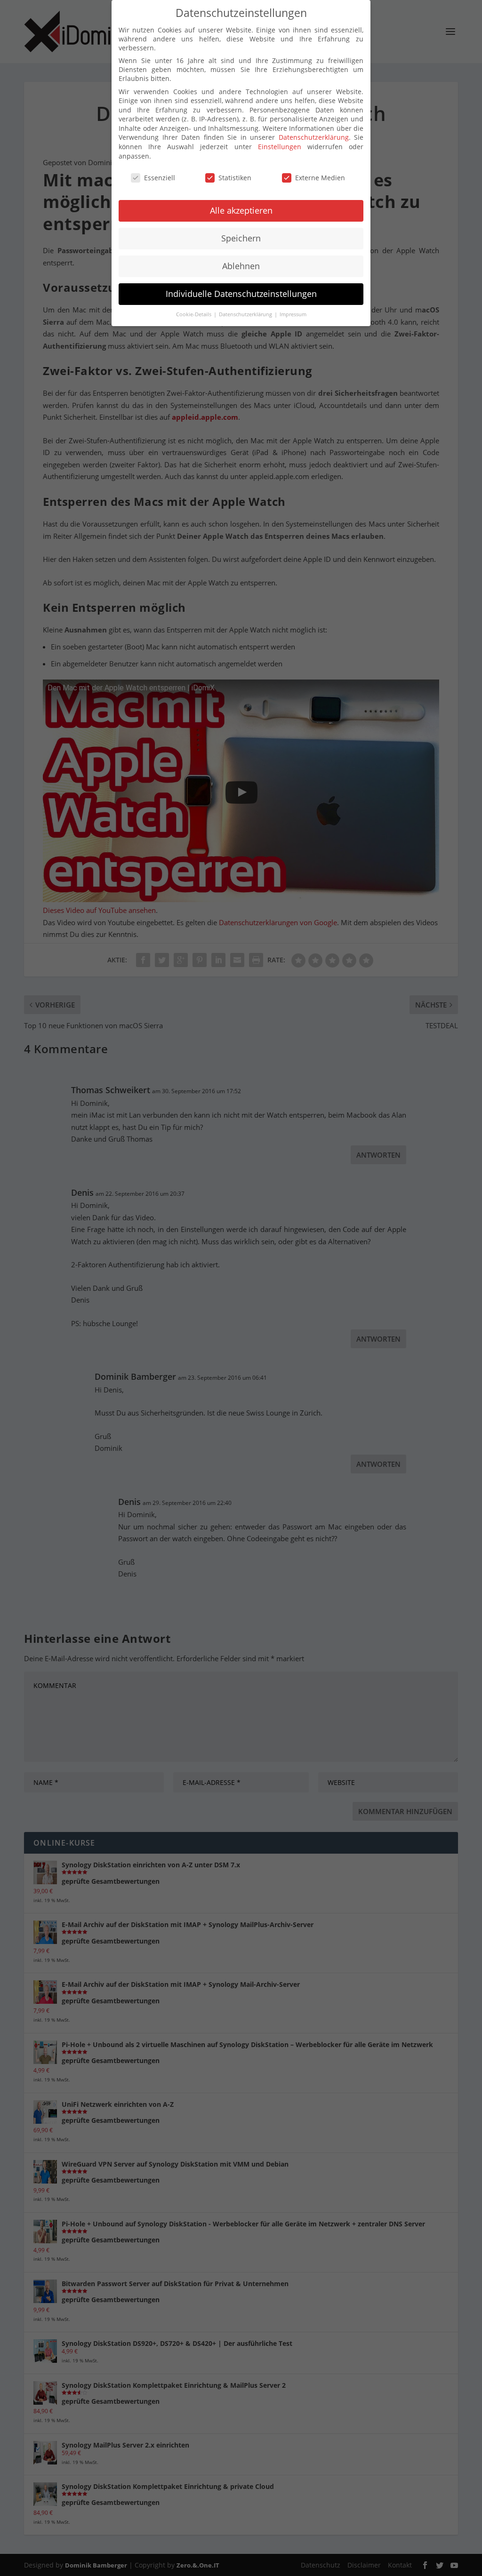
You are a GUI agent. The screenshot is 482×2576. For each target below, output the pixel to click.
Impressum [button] (293, 314)
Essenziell (160, 178)
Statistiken (235, 178)
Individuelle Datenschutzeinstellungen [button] (241, 294)
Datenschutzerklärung (314, 137)
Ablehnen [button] (241, 266)
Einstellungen (280, 147)
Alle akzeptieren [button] (241, 210)
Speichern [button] (241, 238)
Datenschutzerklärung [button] (246, 314)
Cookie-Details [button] (194, 314)
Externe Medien (320, 178)
